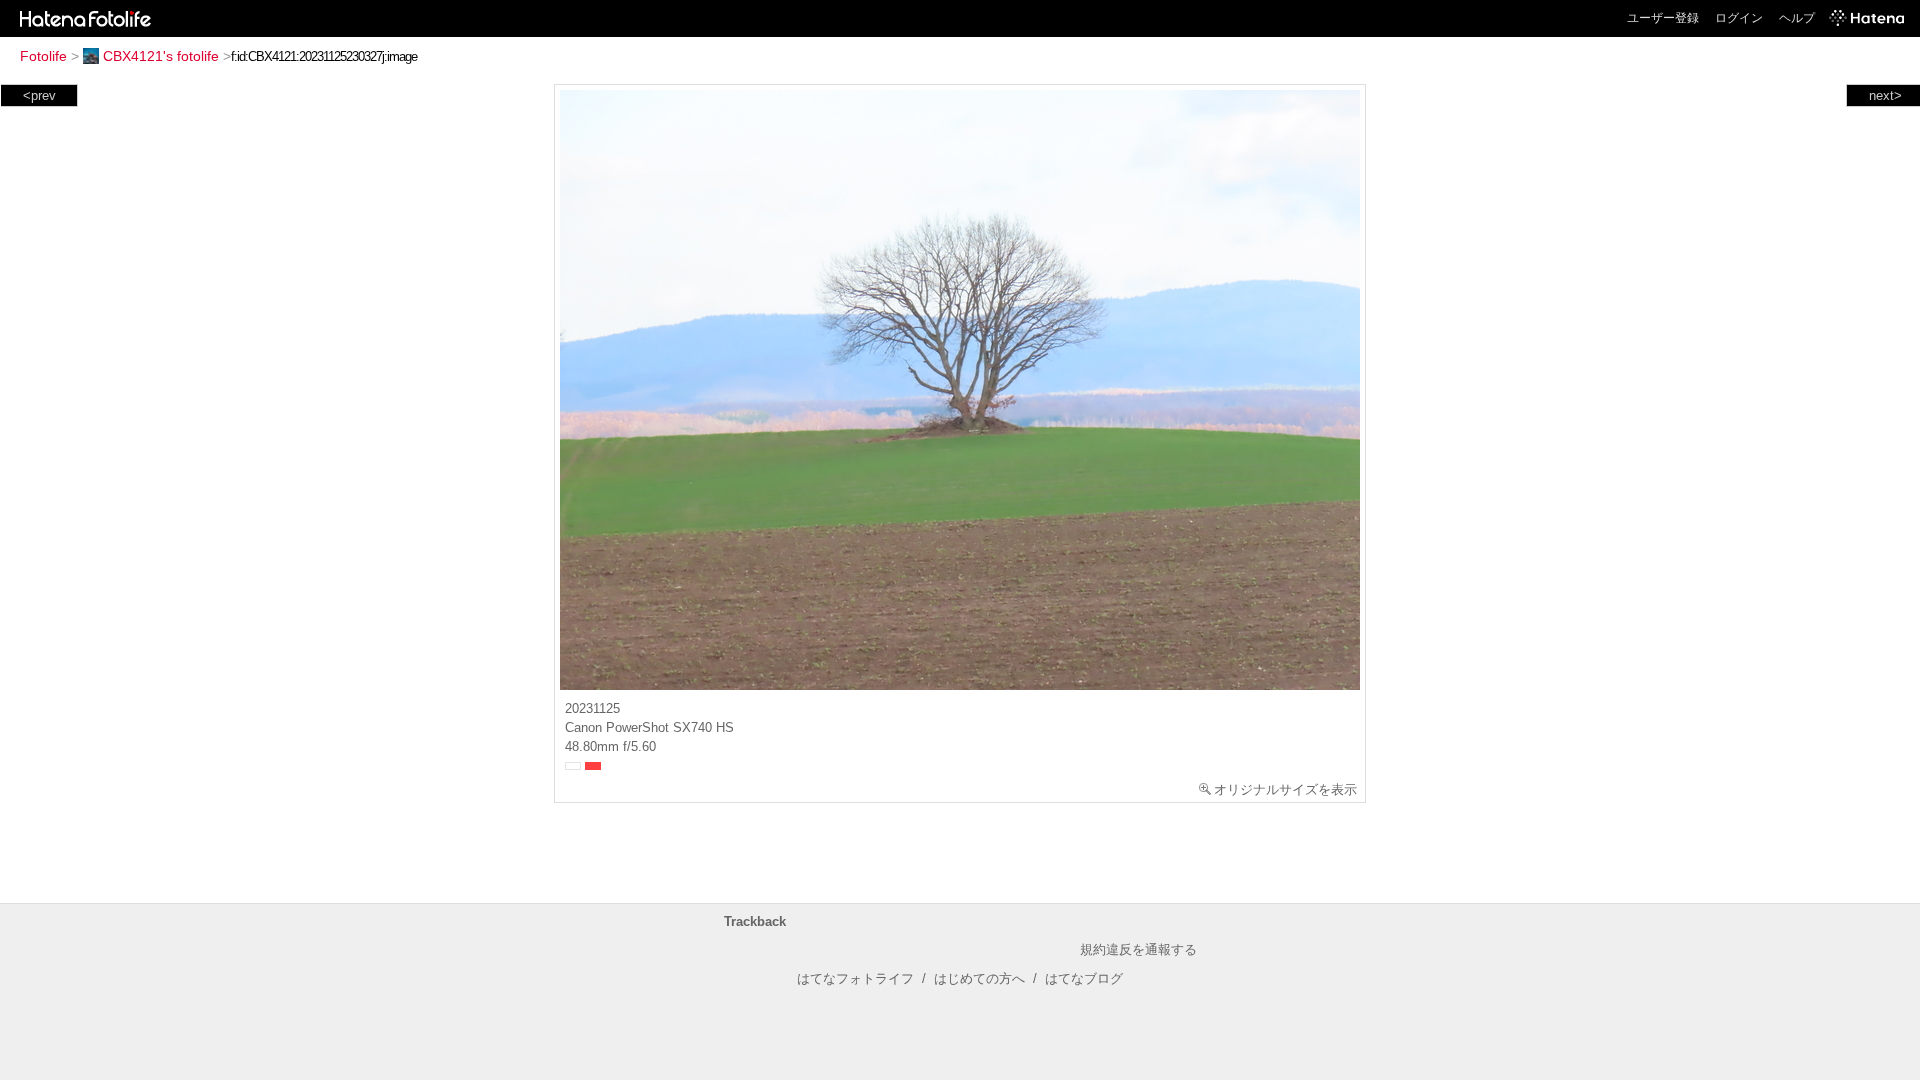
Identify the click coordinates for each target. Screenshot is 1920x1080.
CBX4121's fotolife (161, 56)
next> (1885, 95)
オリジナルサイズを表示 (1285, 789)
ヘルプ (1797, 18)
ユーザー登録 (1663, 18)
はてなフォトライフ (855, 978)
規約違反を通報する (1138, 949)
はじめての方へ (979, 978)
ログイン (1739, 18)
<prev (39, 95)
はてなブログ (1084, 978)
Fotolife (43, 56)
